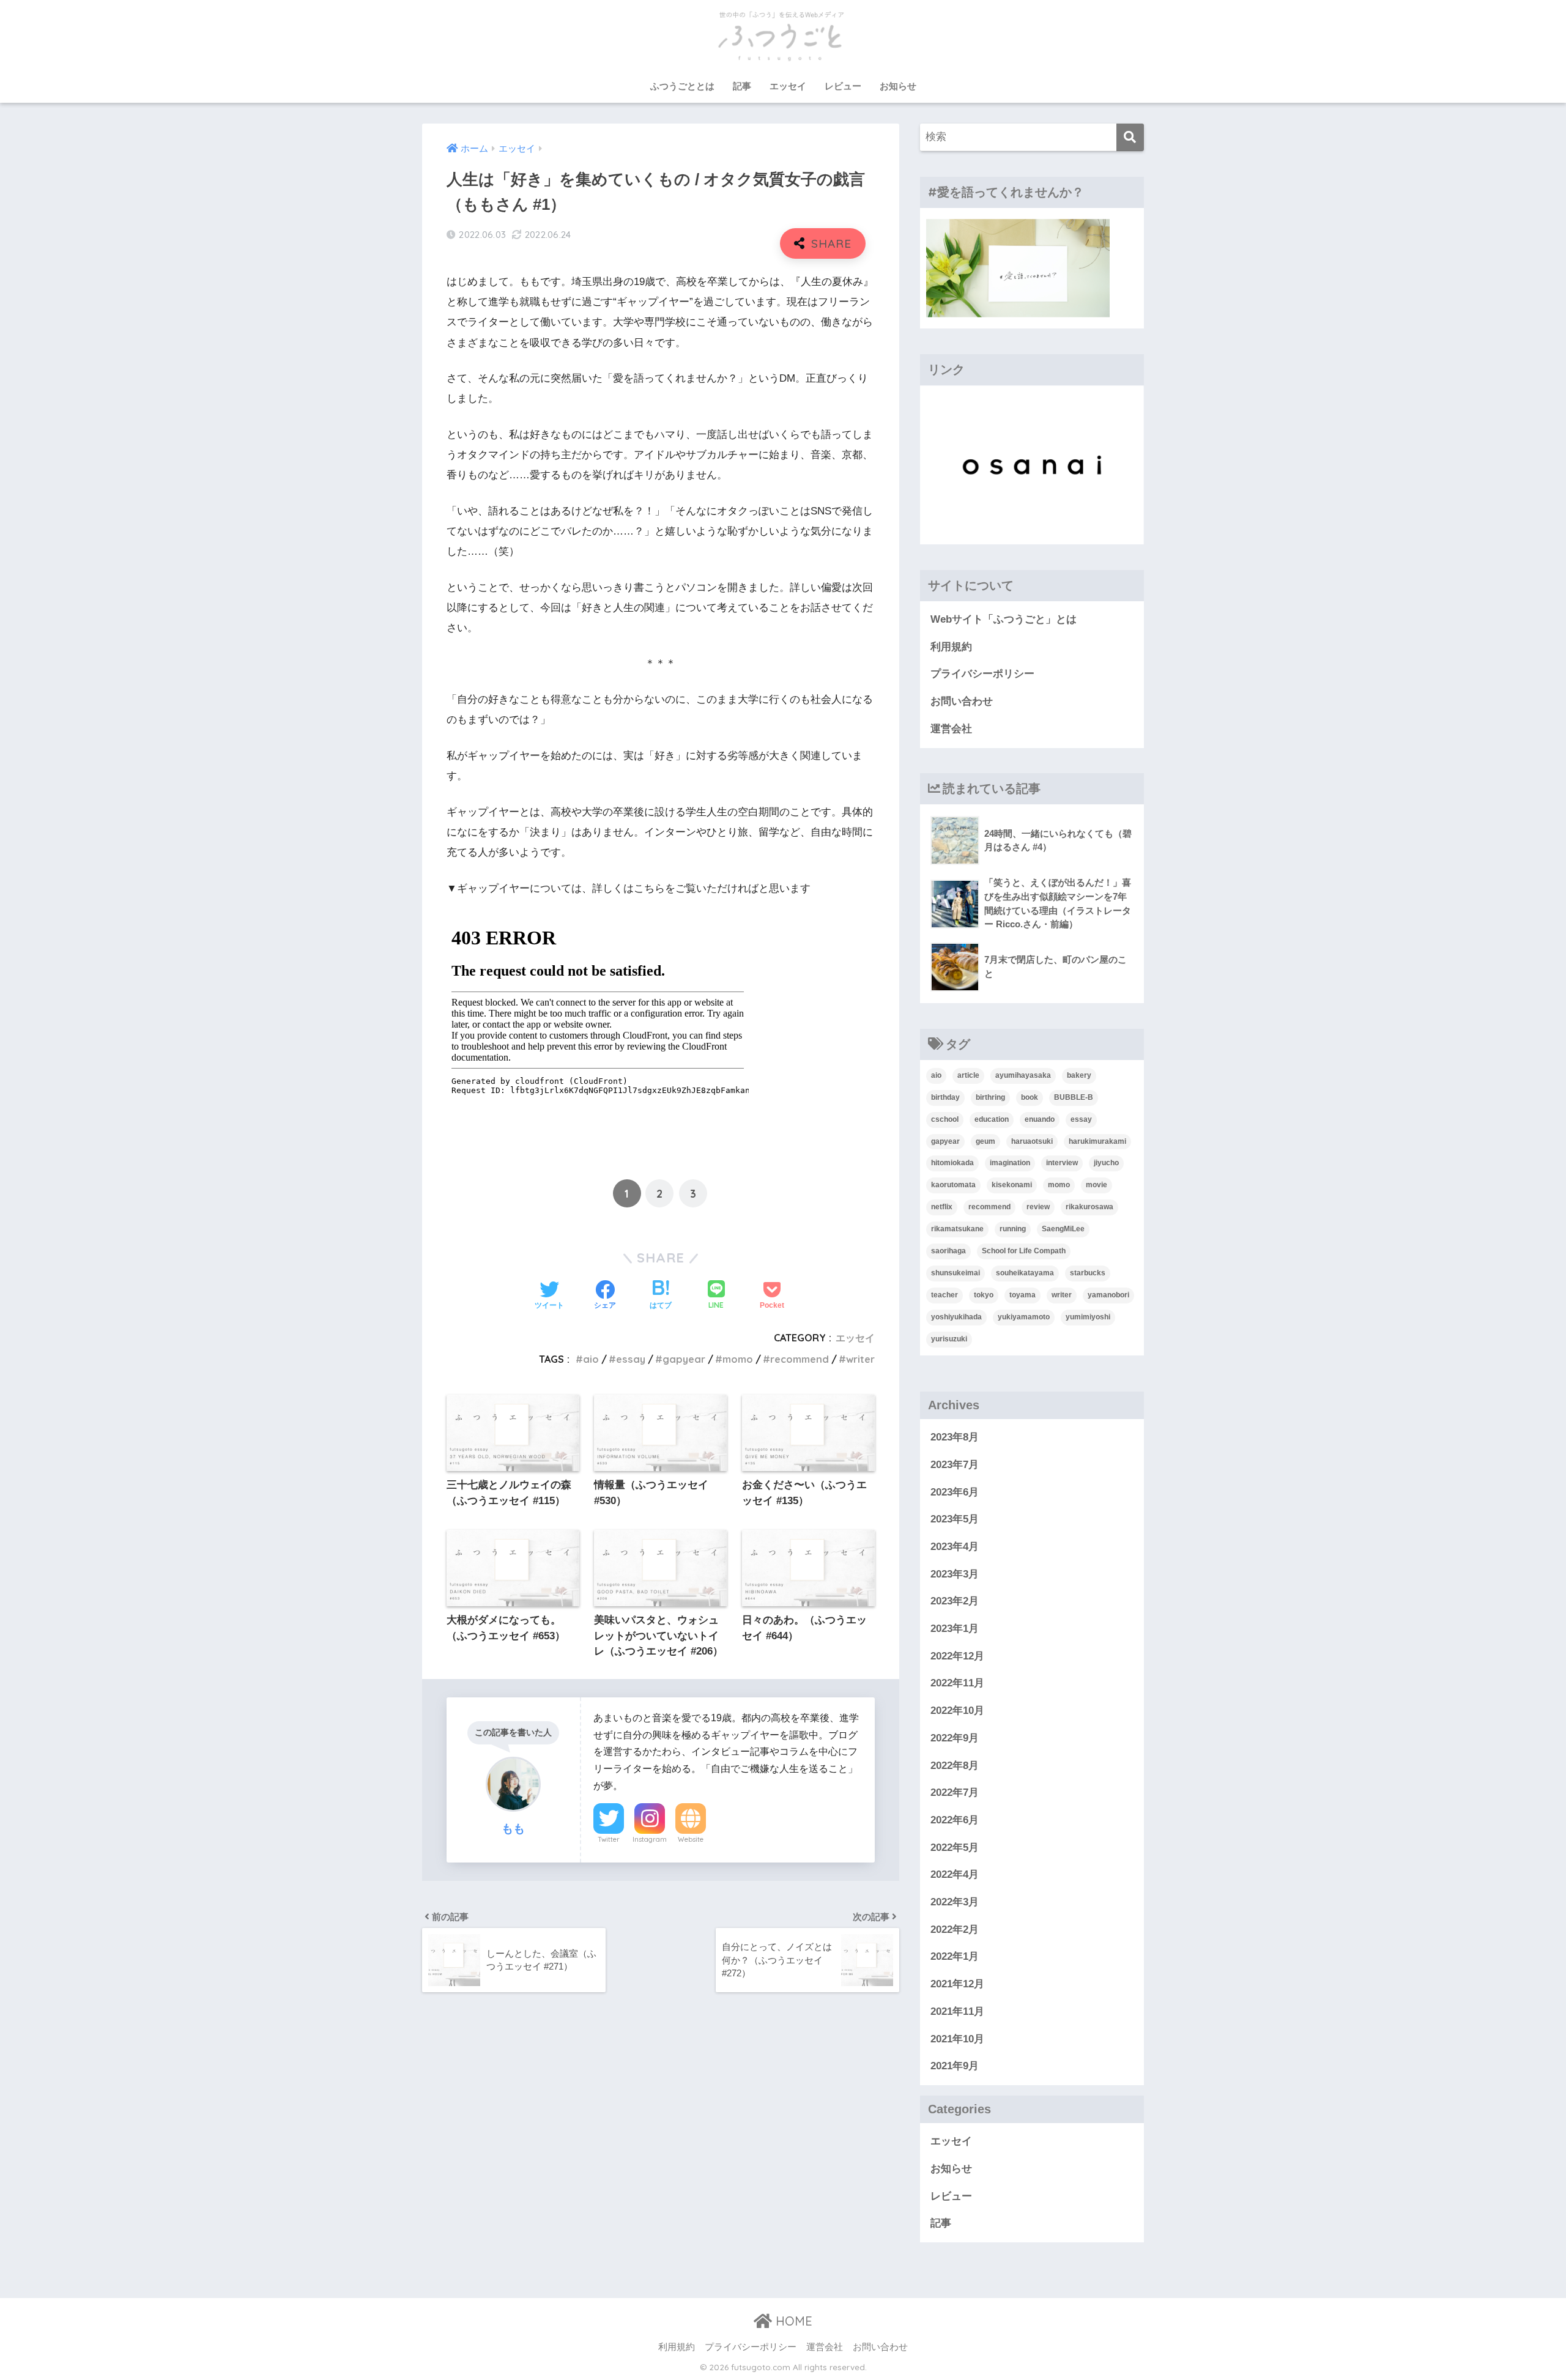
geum (985, 1141)
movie (1097, 1185)
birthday (945, 1097)
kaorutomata (953, 1185)
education (992, 1119)
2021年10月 (957, 2039)
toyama (1022, 1295)
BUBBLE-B (1074, 1097)
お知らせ (898, 86)
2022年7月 (955, 1792)
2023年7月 (955, 1465)
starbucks (1088, 1273)
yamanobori (1108, 1295)
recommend (800, 1359)
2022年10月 (957, 1711)
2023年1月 (955, 1629)
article (968, 1075)
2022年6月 (955, 1820)
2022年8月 (955, 1766)
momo (738, 1359)
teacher (944, 1295)
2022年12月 (957, 1656)
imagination (1010, 1163)
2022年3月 (955, 1902)
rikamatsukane (957, 1229)
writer (860, 1359)
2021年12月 (957, 1984)
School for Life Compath (1024, 1251)
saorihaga (948, 1251)
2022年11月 (957, 1683)
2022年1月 (955, 1956)
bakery (1079, 1075)
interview (1062, 1163)
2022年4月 (955, 1874)
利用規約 (951, 647)
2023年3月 (955, 1574)
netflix (942, 1207)
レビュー (843, 86)
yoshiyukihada (956, 1317)
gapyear (684, 1359)
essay (631, 1359)
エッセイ (788, 86)
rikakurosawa (1089, 1207)
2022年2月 (955, 1930)
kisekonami (1012, 1185)
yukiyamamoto (1024, 1317)
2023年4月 (955, 1547)
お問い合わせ (962, 701)
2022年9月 (955, 1738)
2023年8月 (955, 1437)
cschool (945, 1119)
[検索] (1130, 137)
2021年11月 (957, 2011)
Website (691, 1839)
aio (591, 1359)
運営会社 (951, 729)
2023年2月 (955, 1601)
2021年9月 (955, 2066)
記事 (742, 86)
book (1030, 1097)
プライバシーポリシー (982, 674)
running (1013, 1229)
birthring (990, 1097)
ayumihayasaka (1023, 1075)
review (1038, 1207)
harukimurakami (1097, 1141)
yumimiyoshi (1088, 1317)
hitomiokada (952, 1163)
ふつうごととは (682, 86)
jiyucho (1106, 1163)
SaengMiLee (1063, 1229)
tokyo (984, 1295)
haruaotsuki (1032, 1141)
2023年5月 (955, 1519)
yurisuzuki (949, 1339)
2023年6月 (955, 1492)
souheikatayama (1025, 1273)
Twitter (609, 1839)
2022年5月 (955, 1848)
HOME (792, 2321)
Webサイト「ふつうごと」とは (1004, 619)
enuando (1040, 1119)
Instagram (650, 1839)
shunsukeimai (956, 1273)
